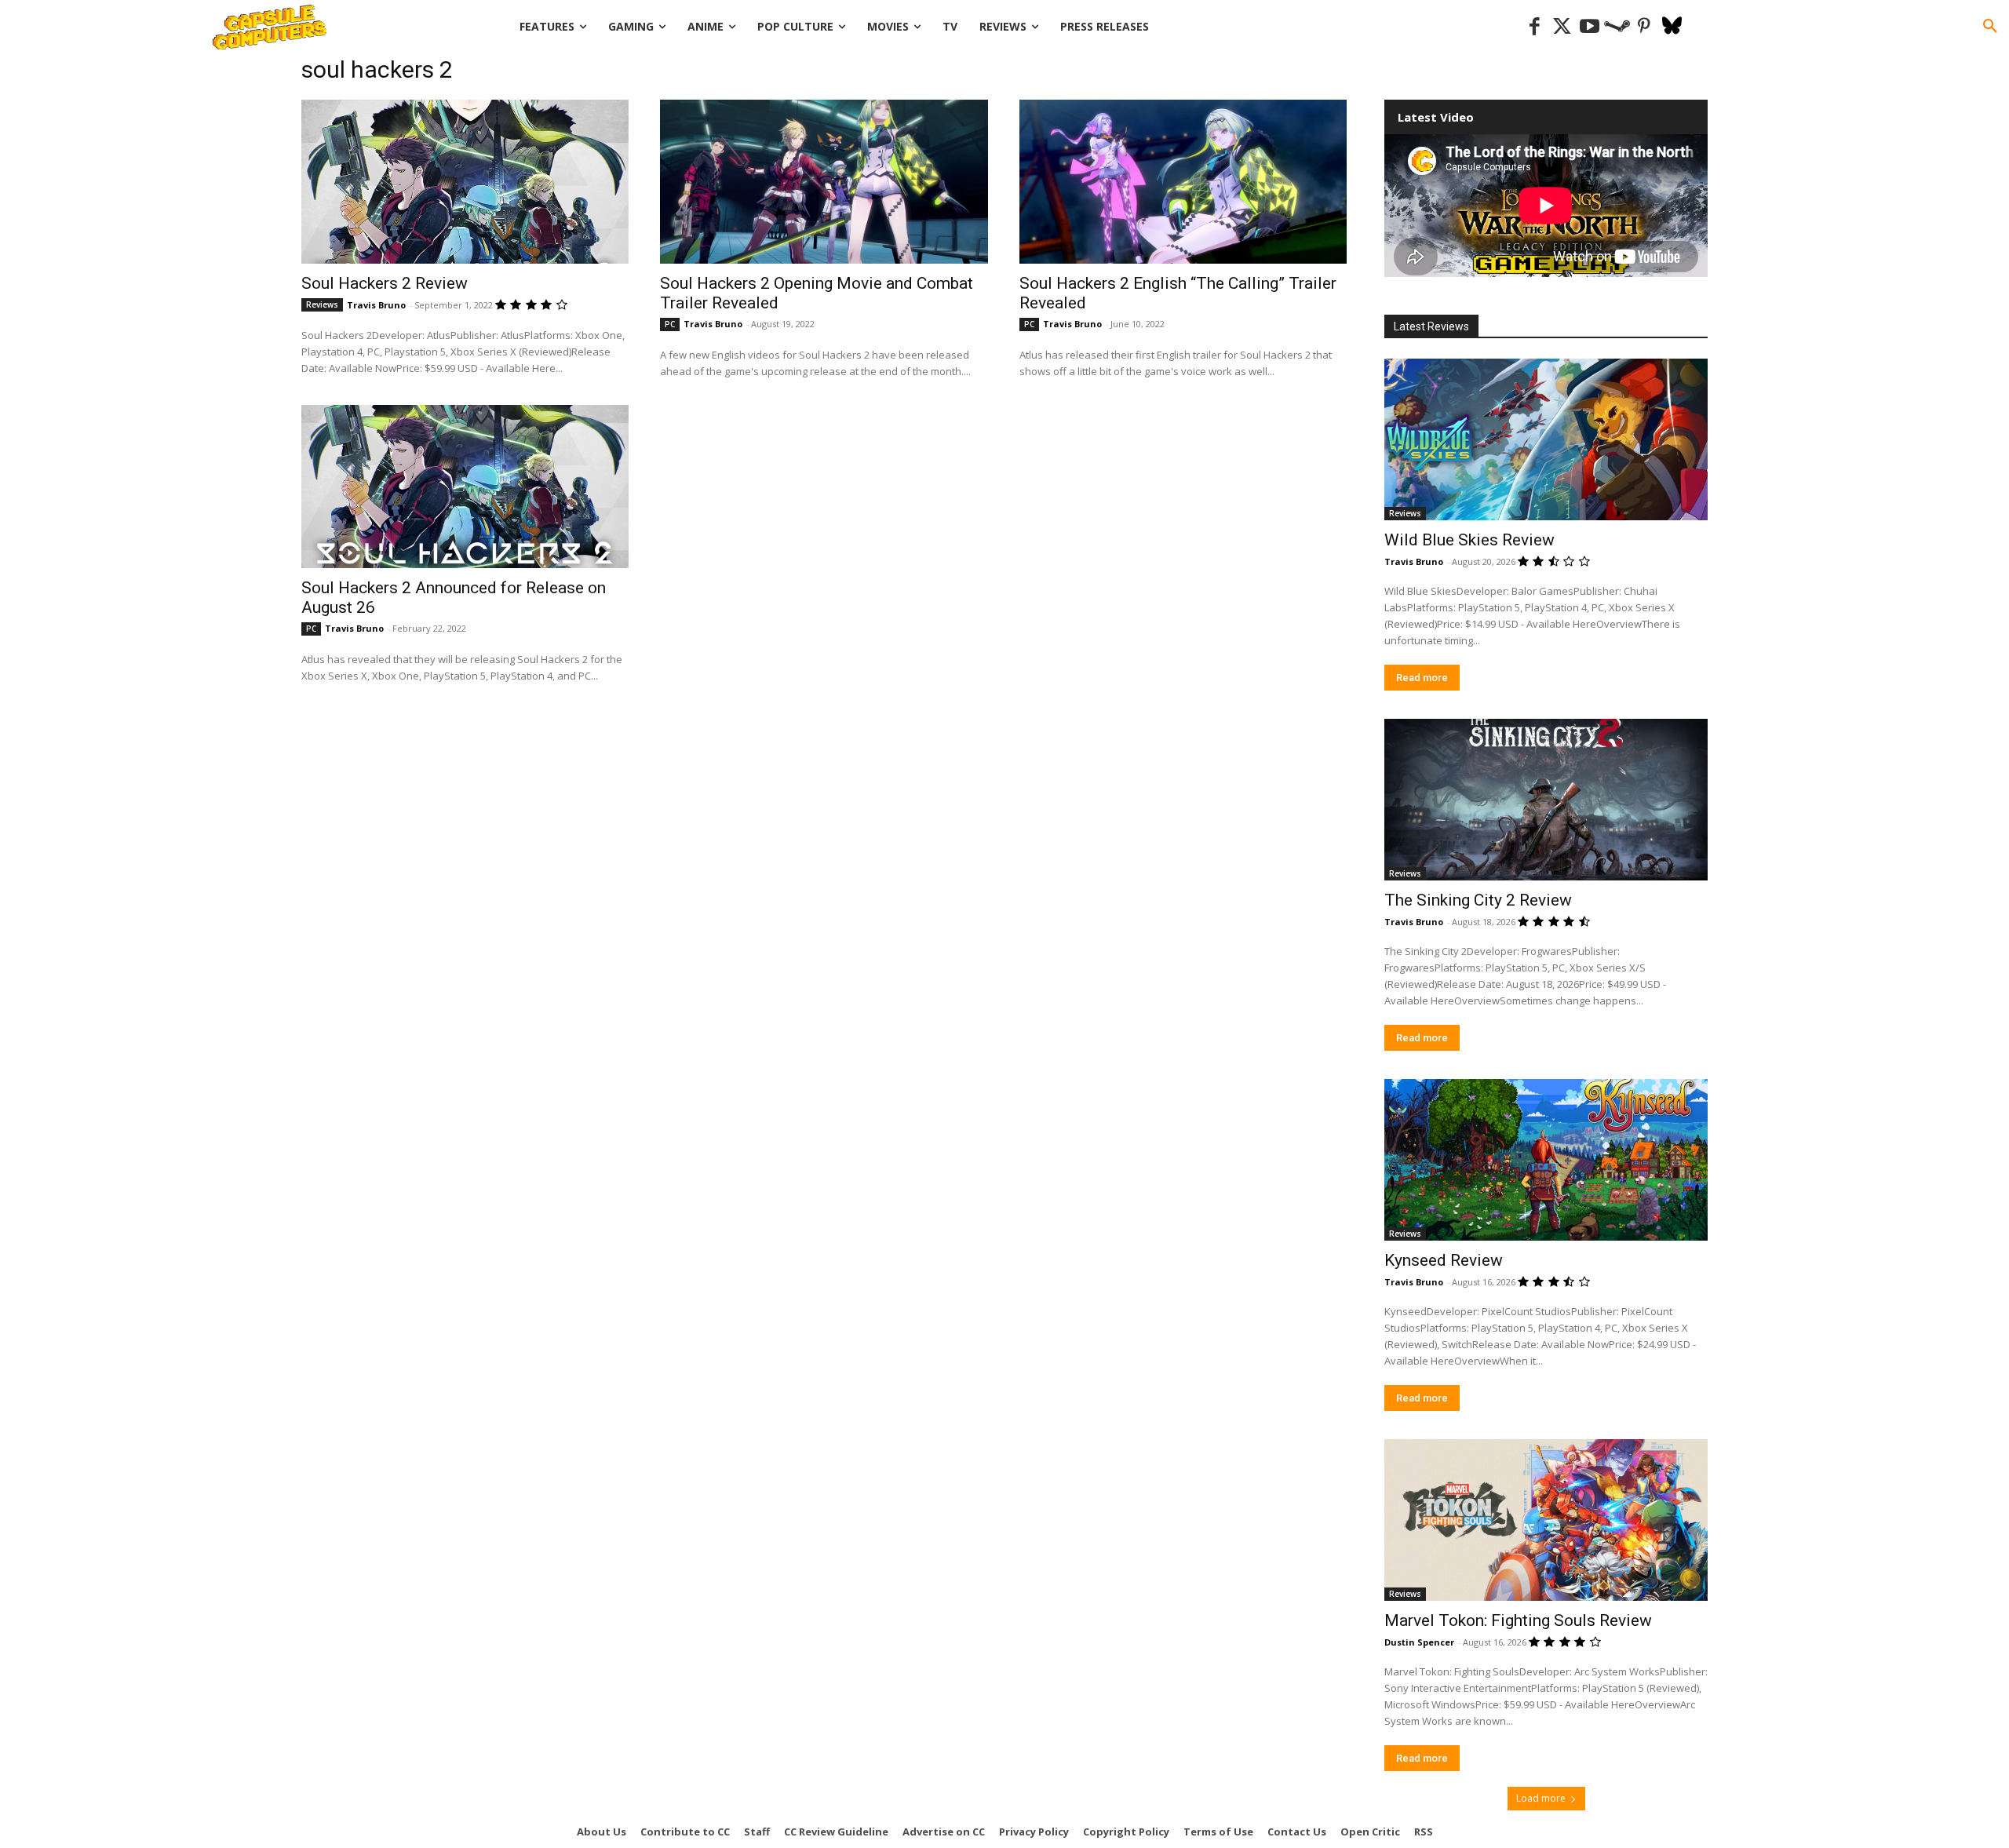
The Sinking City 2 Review (1478, 900)
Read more (1422, 678)
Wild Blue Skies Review (1469, 540)
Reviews (322, 304)
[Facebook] (1535, 27)
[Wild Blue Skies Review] (1546, 439)
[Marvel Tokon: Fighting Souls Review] (1546, 1520)
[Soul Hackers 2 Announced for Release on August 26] (465, 487)
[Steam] (1617, 27)
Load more (1541, 1798)
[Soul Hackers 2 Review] (465, 182)
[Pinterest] (1644, 27)
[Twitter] (1562, 27)
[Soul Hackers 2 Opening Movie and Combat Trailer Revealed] (824, 182)
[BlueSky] (1672, 27)
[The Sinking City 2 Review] (1546, 800)
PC (670, 324)
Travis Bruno (376, 305)
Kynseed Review (1444, 1260)
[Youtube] (1590, 27)
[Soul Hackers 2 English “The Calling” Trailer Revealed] (1183, 182)
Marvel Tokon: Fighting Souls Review (1518, 1620)
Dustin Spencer (1419, 1642)
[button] (1990, 27)
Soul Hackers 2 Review (385, 283)
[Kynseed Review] (1546, 1160)
